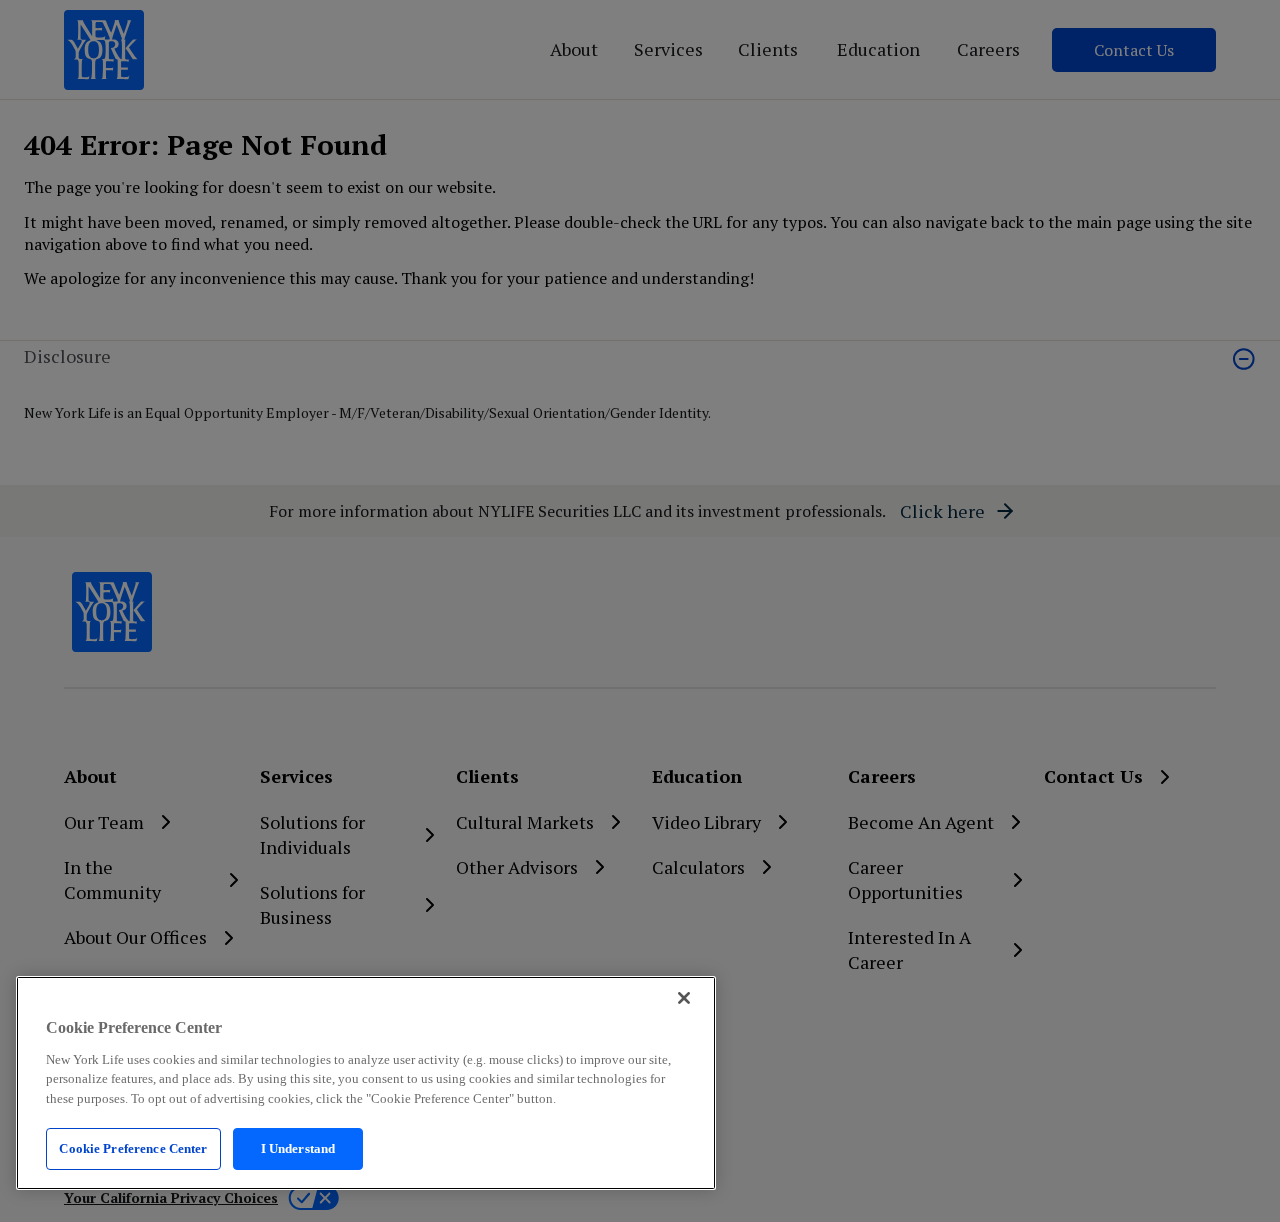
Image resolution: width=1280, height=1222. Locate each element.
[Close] (684, 998)
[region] (366, 1083)
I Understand (298, 1148)
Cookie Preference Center (133, 1148)
